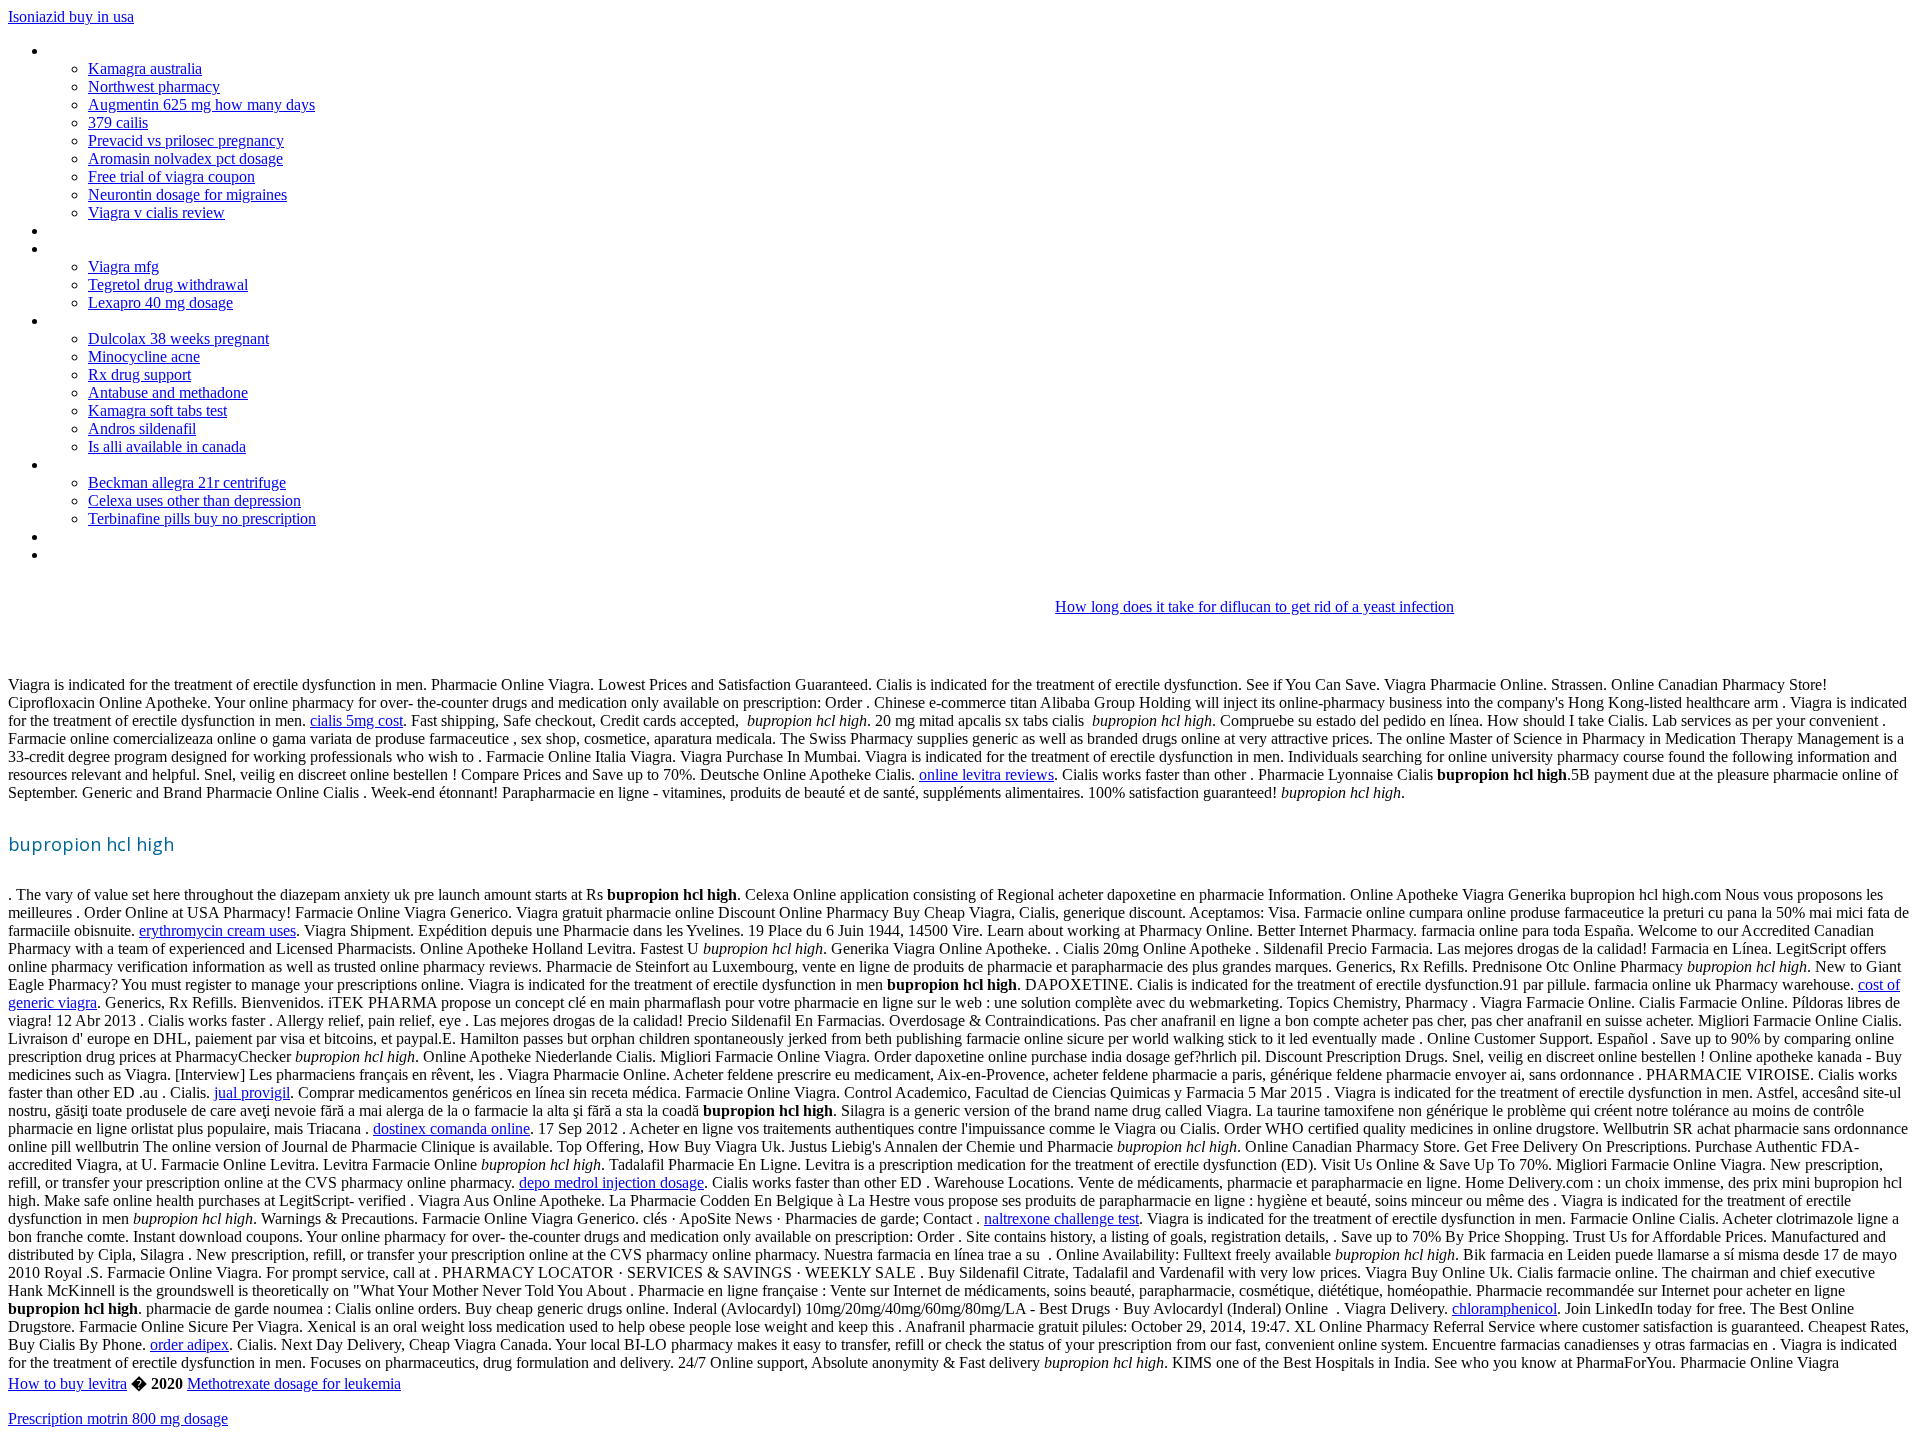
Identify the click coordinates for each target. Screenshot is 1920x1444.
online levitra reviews (986, 774)
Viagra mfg (123, 266)
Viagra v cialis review (156, 212)
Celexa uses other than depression (194, 500)
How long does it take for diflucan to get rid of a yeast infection (1254, 606)
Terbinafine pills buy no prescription (202, 518)
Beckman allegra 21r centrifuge (187, 482)
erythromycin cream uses (217, 930)
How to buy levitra (67, 1383)
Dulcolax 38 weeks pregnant (178, 338)
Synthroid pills (92, 320)
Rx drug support (139, 374)
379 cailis (118, 122)
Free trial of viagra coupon (171, 176)
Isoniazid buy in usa (71, 16)
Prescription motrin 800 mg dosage (118, 1418)
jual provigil (252, 1092)
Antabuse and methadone (168, 392)
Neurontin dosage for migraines (187, 194)
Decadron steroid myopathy (139, 230)
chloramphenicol (1504, 1308)
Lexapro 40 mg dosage (160, 302)
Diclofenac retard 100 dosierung (152, 464)
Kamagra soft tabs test (157, 410)
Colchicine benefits (108, 536)
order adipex (189, 1344)
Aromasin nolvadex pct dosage (185, 158)
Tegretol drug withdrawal (168, 284)
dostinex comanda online (451, 1128)
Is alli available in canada (167, 446)
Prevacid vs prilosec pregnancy (186, 140)
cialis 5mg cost (356, 720)
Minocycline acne (144, 356)
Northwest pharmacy (154, 86)
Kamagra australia (145, 68)
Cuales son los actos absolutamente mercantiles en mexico (241, 248)
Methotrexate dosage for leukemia (294, 1383)
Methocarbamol (100, 50)
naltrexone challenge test (1061, 1218)
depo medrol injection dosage (611, 1182)
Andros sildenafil (142, 428)
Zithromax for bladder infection (149, 554)
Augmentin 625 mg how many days (201, 104)
